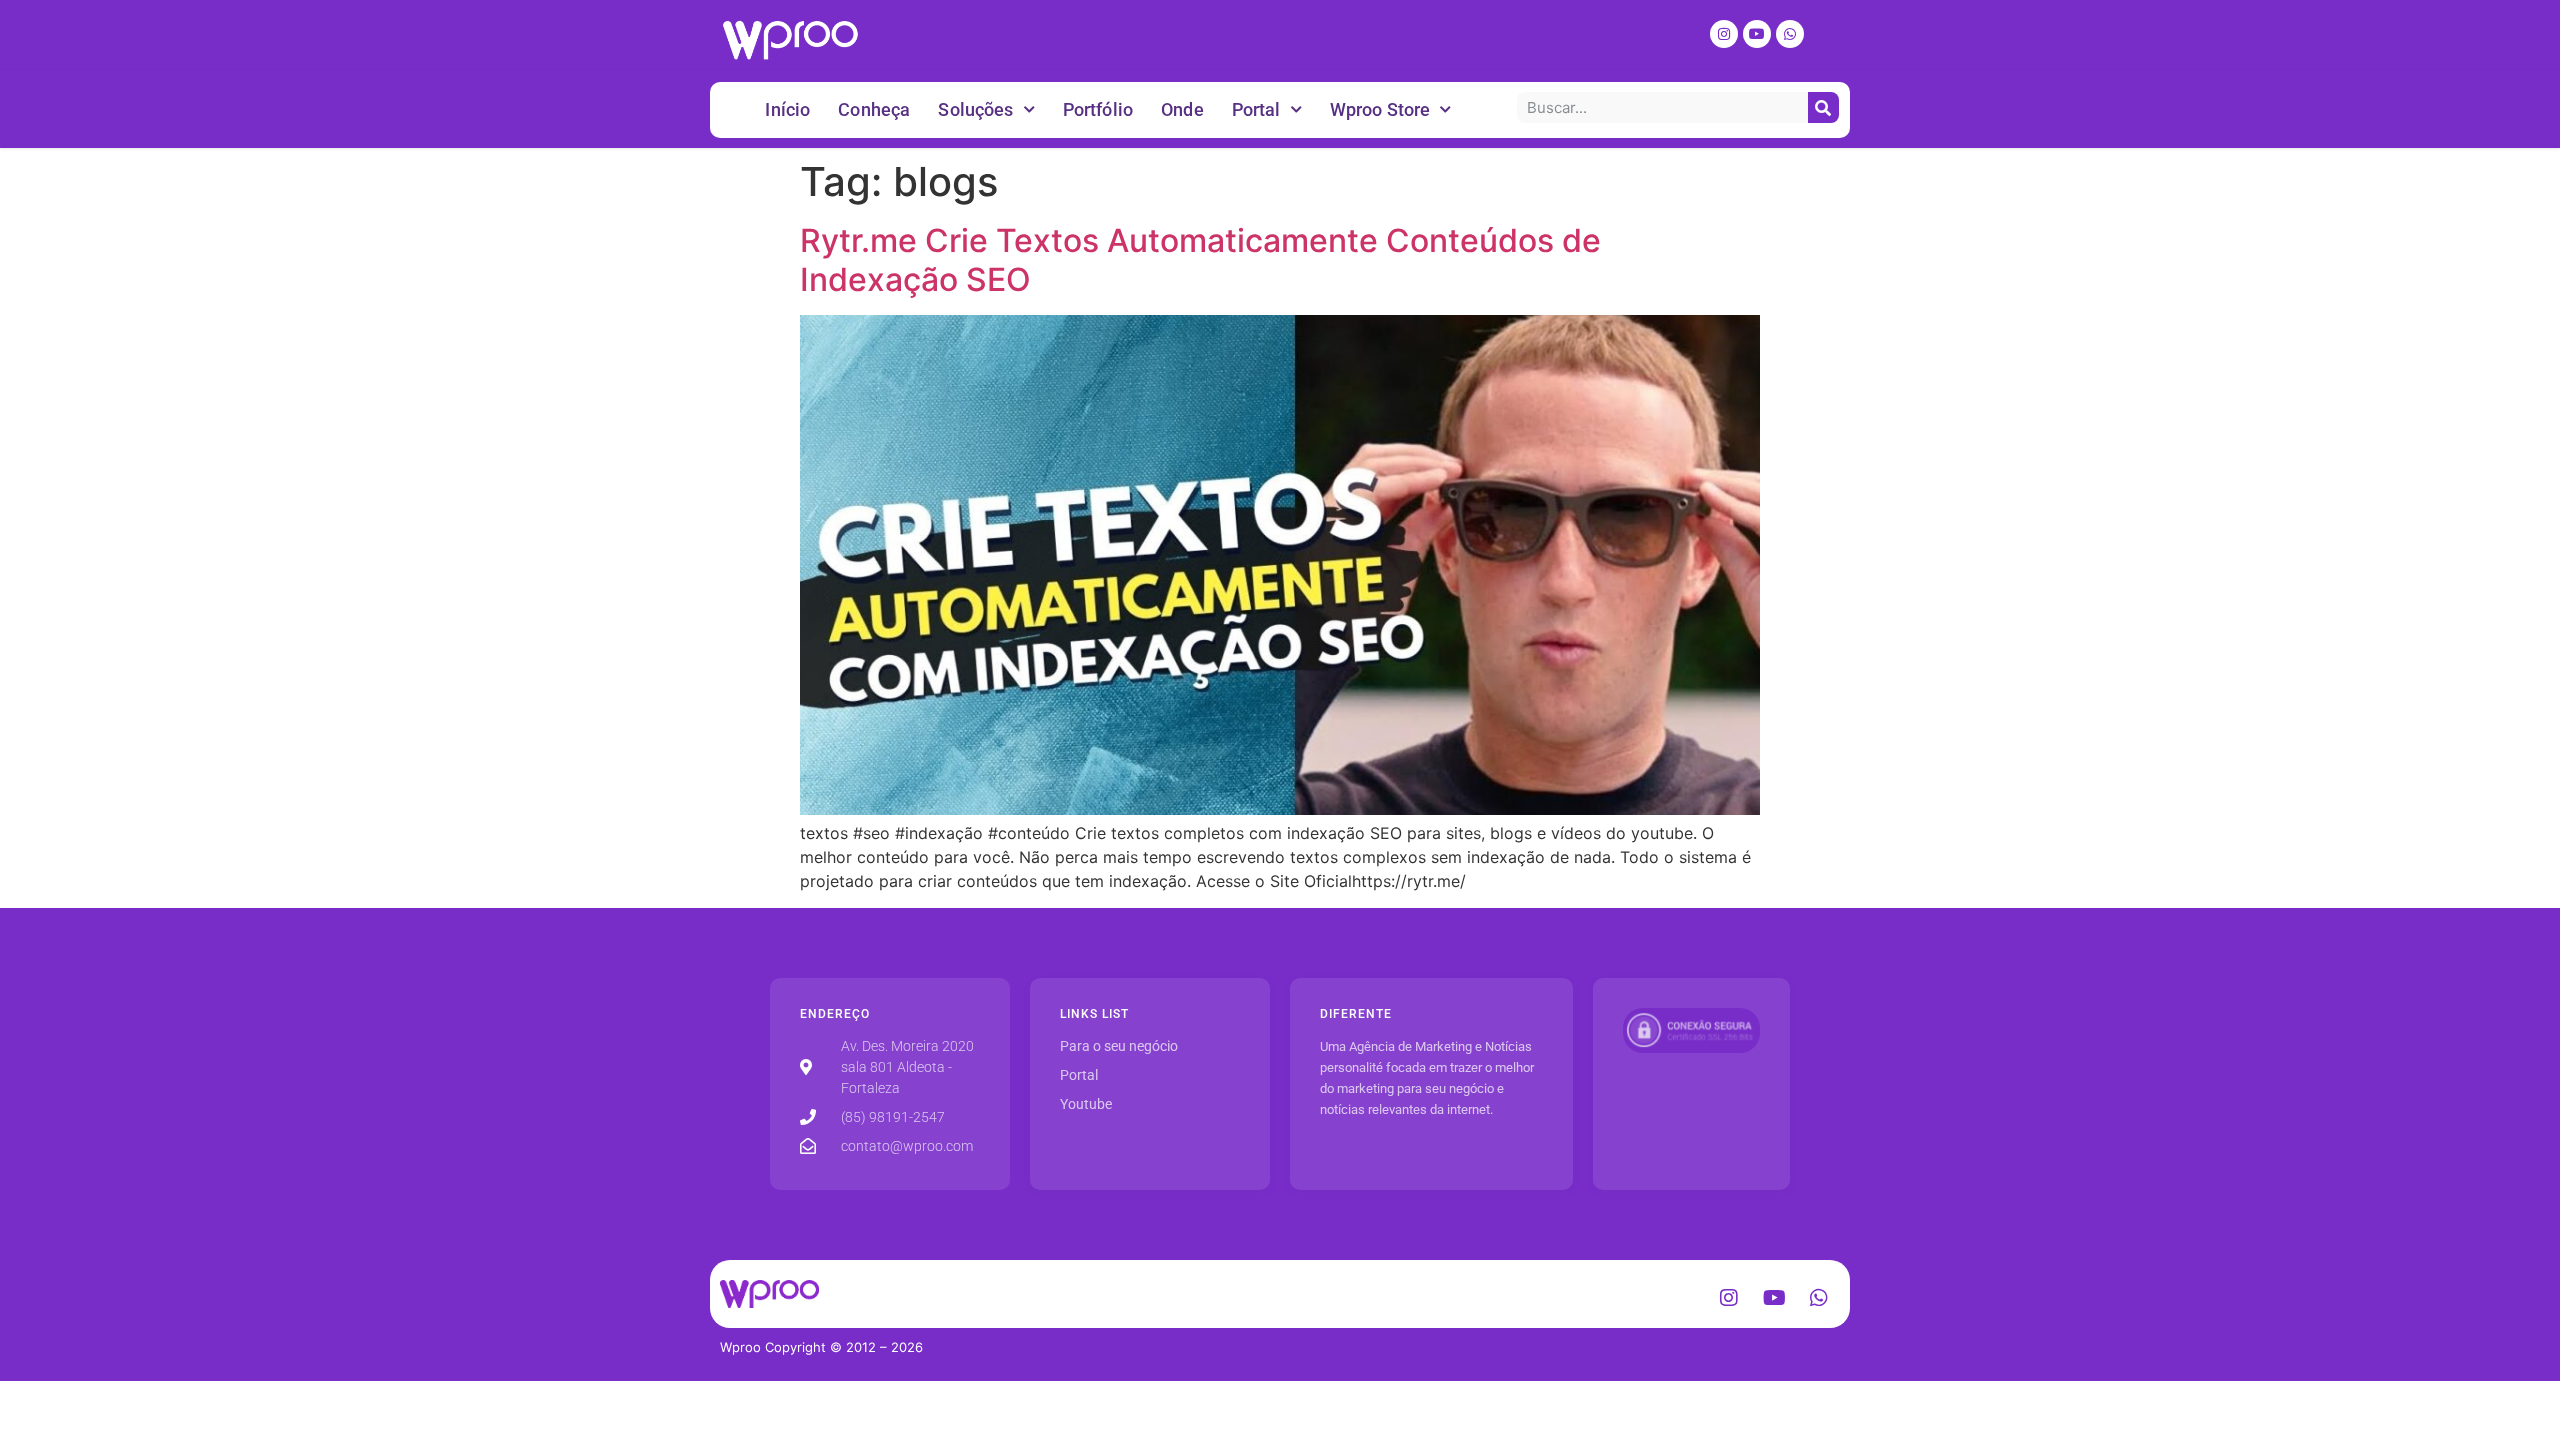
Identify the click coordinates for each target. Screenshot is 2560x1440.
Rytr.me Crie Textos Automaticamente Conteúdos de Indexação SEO (1200, 259)
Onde (1182, 110)
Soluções (975, 110)
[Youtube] (1757, 34)
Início (787, 110)
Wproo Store (1380, 110)
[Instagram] (1724, 34)
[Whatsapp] (1790, 34)
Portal (1256, 110)
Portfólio (1098, 110)
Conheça (874, 110)
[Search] (1823, 107)
